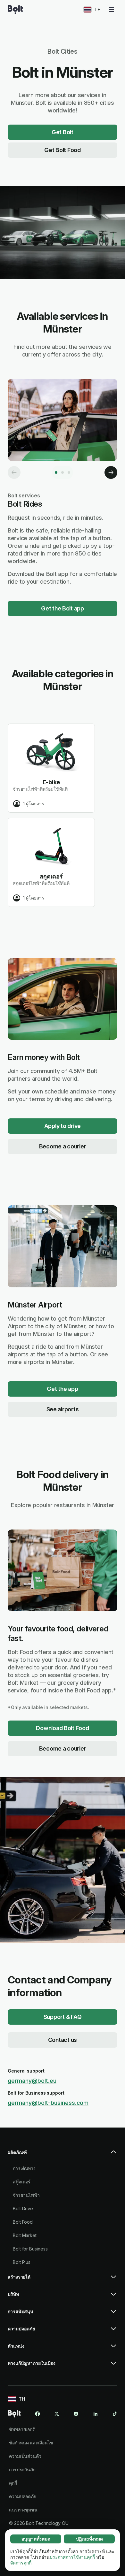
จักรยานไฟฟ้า (26, 2195)
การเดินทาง (24, 2168)
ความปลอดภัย (23, 2496)
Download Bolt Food (62, 1728)
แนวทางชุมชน (23, 2510)
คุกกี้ (13, 2483)
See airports (63, 1409)
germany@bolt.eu (32, 2081)
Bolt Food (23, 2222)
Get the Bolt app (63, 608)
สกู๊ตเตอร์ (22, 2182)
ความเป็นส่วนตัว (25, 2456)
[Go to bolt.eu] (15, 10)
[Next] (111, 472)
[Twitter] (57, 2414)
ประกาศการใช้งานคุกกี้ (72, 2557)
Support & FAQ (63, 2017)
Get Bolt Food (63, 150)
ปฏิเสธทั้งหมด (89, 2539)
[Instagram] (76, 2414)
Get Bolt (63, 132)
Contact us (63, 2040)
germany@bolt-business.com (48, 2103)
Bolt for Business (30, 2249)
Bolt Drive (23, 2208)
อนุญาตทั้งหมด (36, 2539)
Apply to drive (63, 1126)
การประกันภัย (22, 2469)
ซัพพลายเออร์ (22, 2429)
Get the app (62, 1389)
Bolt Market (25, 2235)
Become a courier (63, 1146)
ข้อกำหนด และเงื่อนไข (31, 2443)
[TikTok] (115, 2414)
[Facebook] (37, 2414)
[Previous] (14, 472)
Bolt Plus (22, 2262)
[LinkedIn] (96, 2414)
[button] (63, 2155)
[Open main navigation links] (112, 10)
